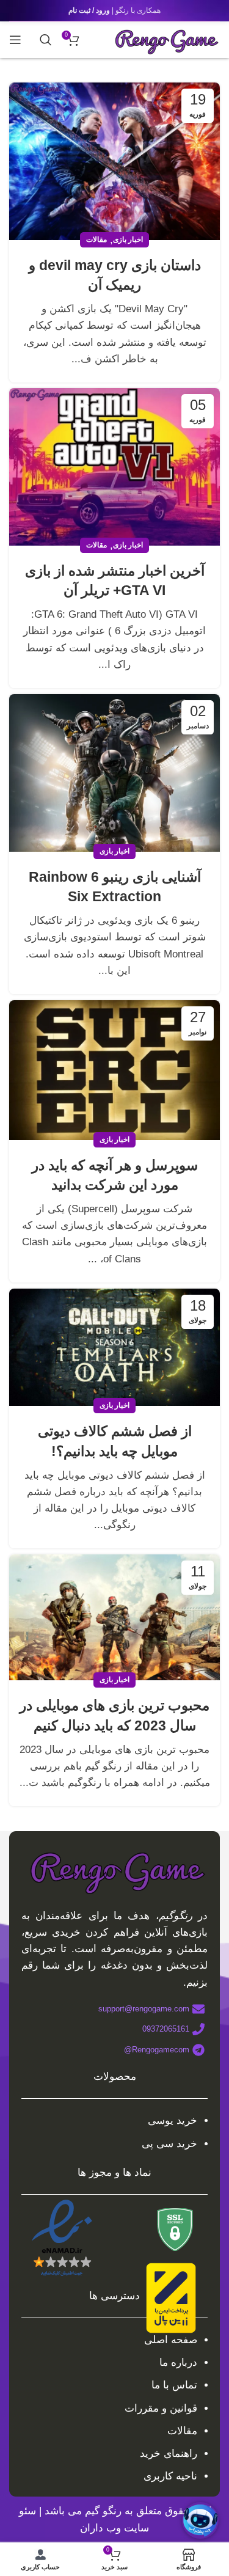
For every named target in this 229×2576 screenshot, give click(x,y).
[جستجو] (46, 40)
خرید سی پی (169, 2144)
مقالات (96, 240)
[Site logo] (165, 39)
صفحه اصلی (171, 2340)
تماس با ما (174, 2385)
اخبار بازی (128, 240)
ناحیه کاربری (170, 2476)
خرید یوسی (173, 2120)
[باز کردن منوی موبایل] (15, 40)
